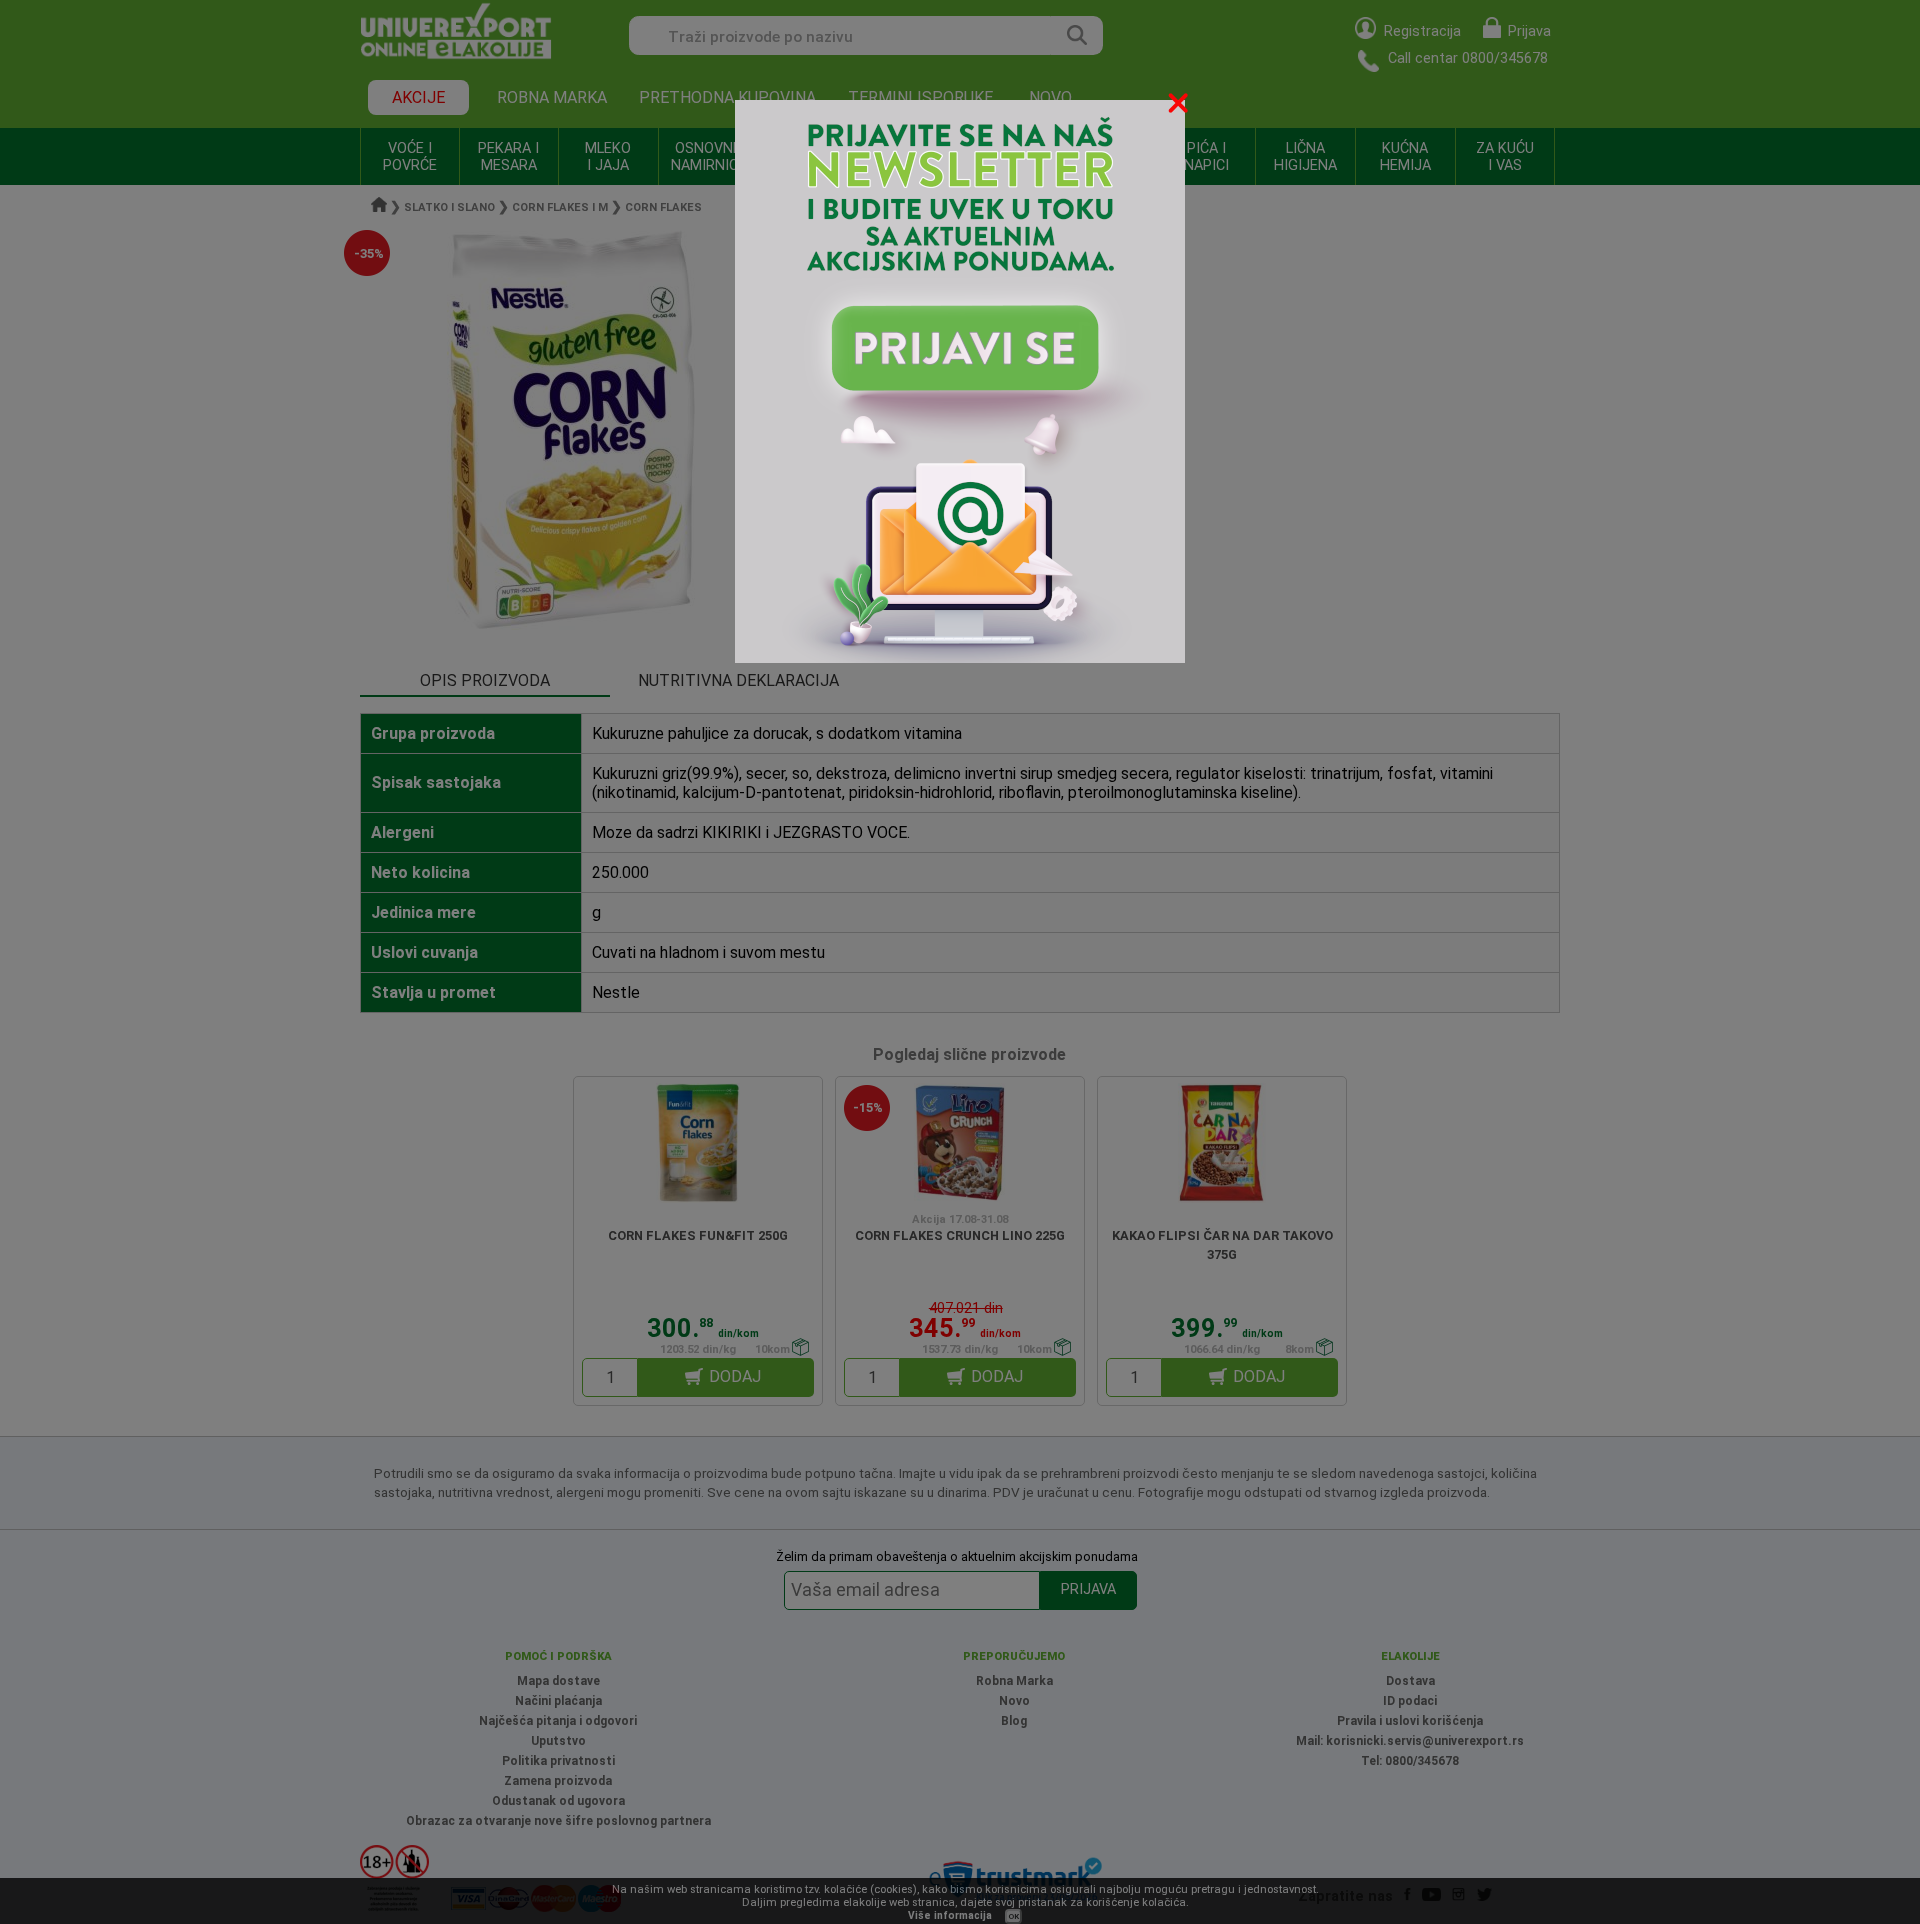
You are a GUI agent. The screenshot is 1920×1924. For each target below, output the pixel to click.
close (1180, 106)
